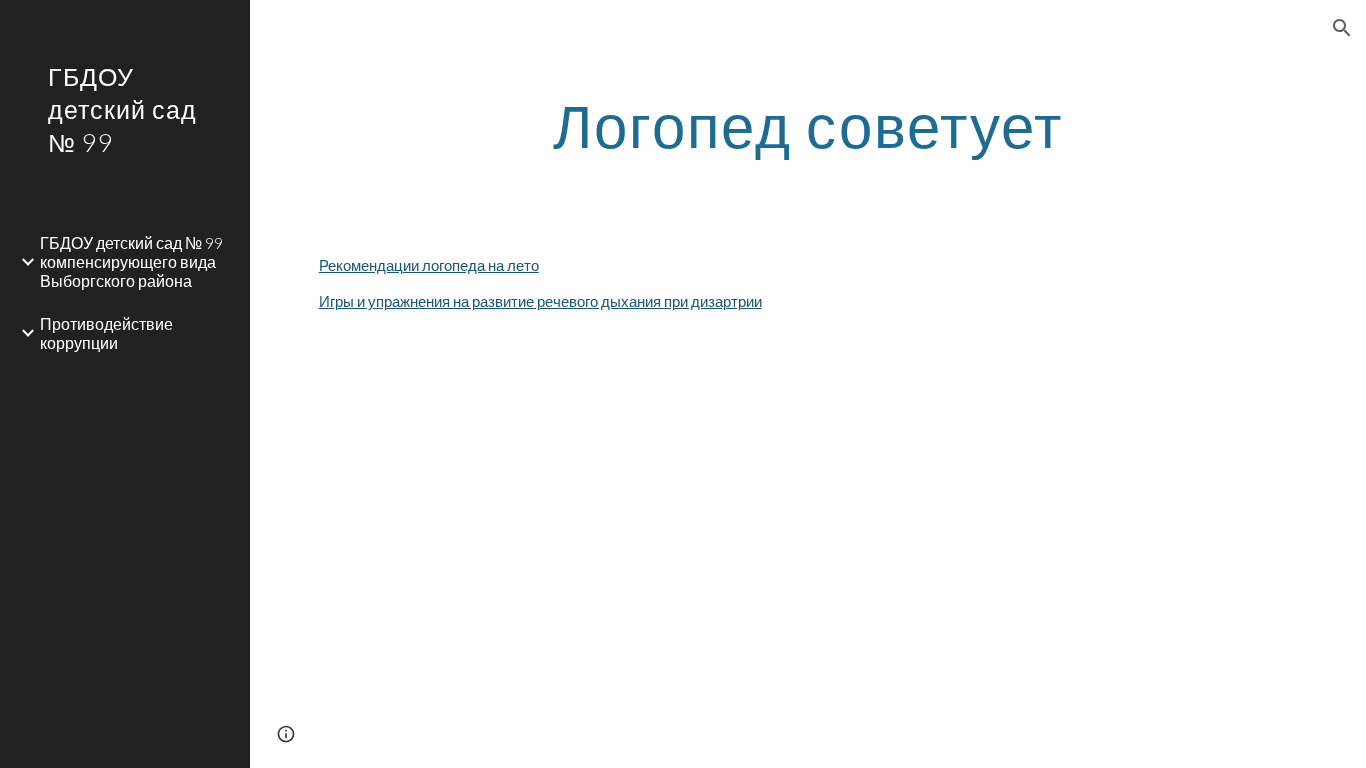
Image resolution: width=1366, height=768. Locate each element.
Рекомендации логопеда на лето (429, 265)
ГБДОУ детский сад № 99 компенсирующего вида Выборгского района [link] (131, 262)
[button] (1342, 28)
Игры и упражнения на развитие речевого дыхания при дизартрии (540, 301)
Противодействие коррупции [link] (106, 333)
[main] (808, 125)
